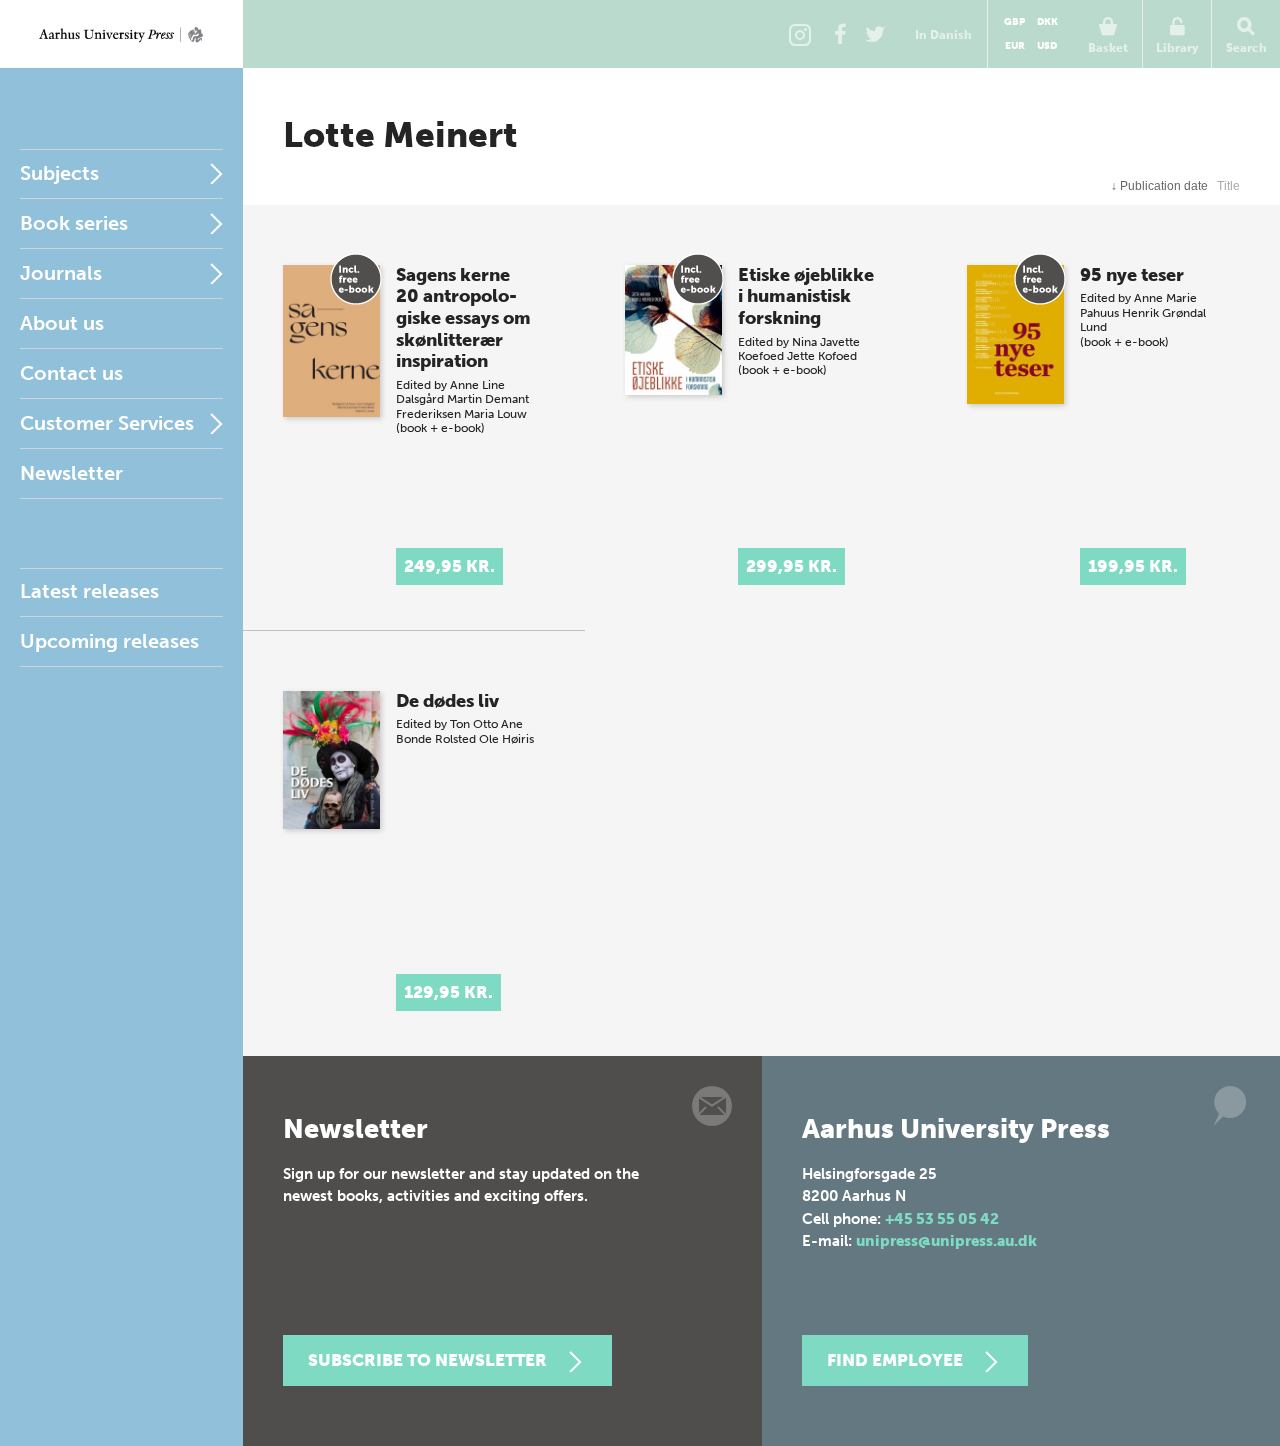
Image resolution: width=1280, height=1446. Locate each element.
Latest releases (89, 591)
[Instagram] (800, 34)
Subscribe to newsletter (427, 1360)
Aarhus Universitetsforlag (121, 34)
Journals (61, 273)
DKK (1047, 22)
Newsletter (71, 473)
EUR (1015, 46)
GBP (1014, 22)
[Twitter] (875, 34)
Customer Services (107, 423)
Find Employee (895, 1360)
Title (1228, 186)
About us (62, 323)
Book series (74, 223)
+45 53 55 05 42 (942, 1219)
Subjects (59, 173)
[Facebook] (840, 34)
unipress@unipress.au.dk (946, 1241)
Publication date (1159, 186)
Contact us (71, 373)
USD (1047, 46)
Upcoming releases (109, 641)
